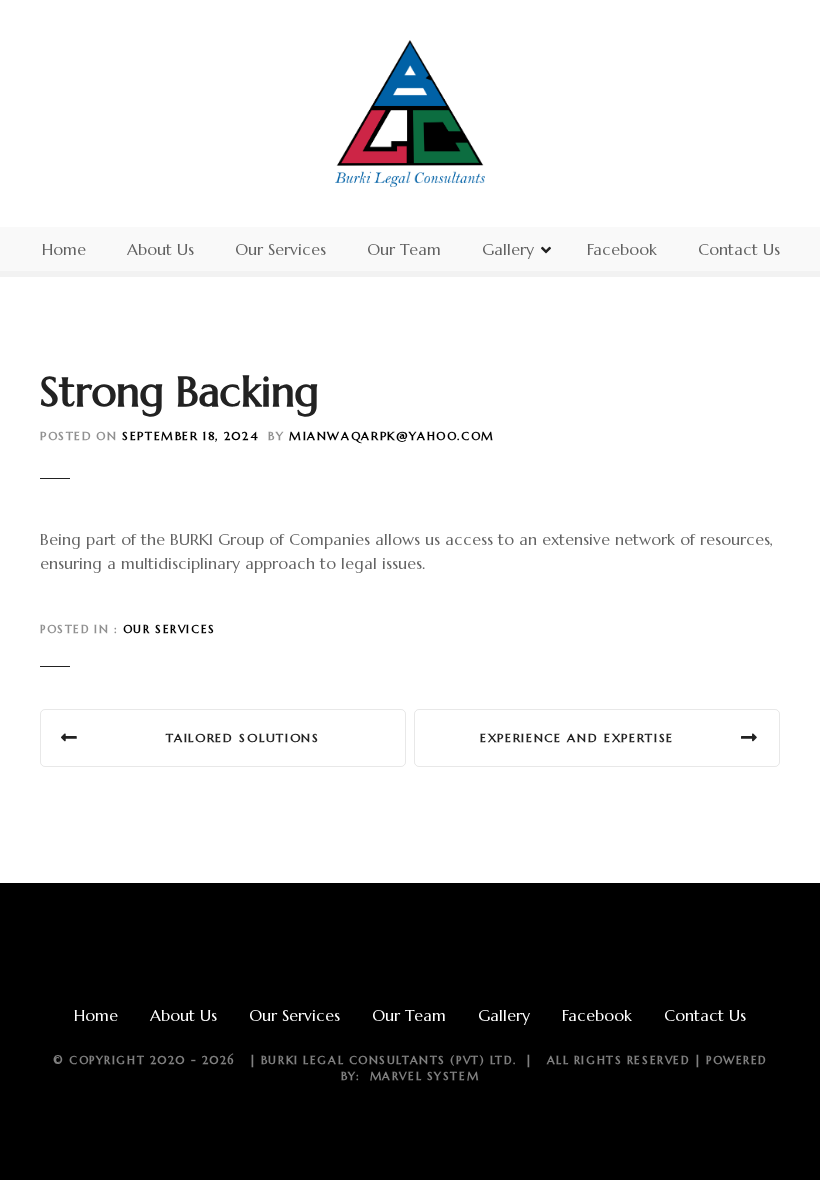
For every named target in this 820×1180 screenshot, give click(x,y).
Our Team (404, 249)
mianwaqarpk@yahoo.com (392, 436)
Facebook (622, 249)
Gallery (508, 249)
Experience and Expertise (577, 737)
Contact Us (739, 249)
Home (64, 249)
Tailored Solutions (242, 737)
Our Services (280, 249)
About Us (160, 249)
